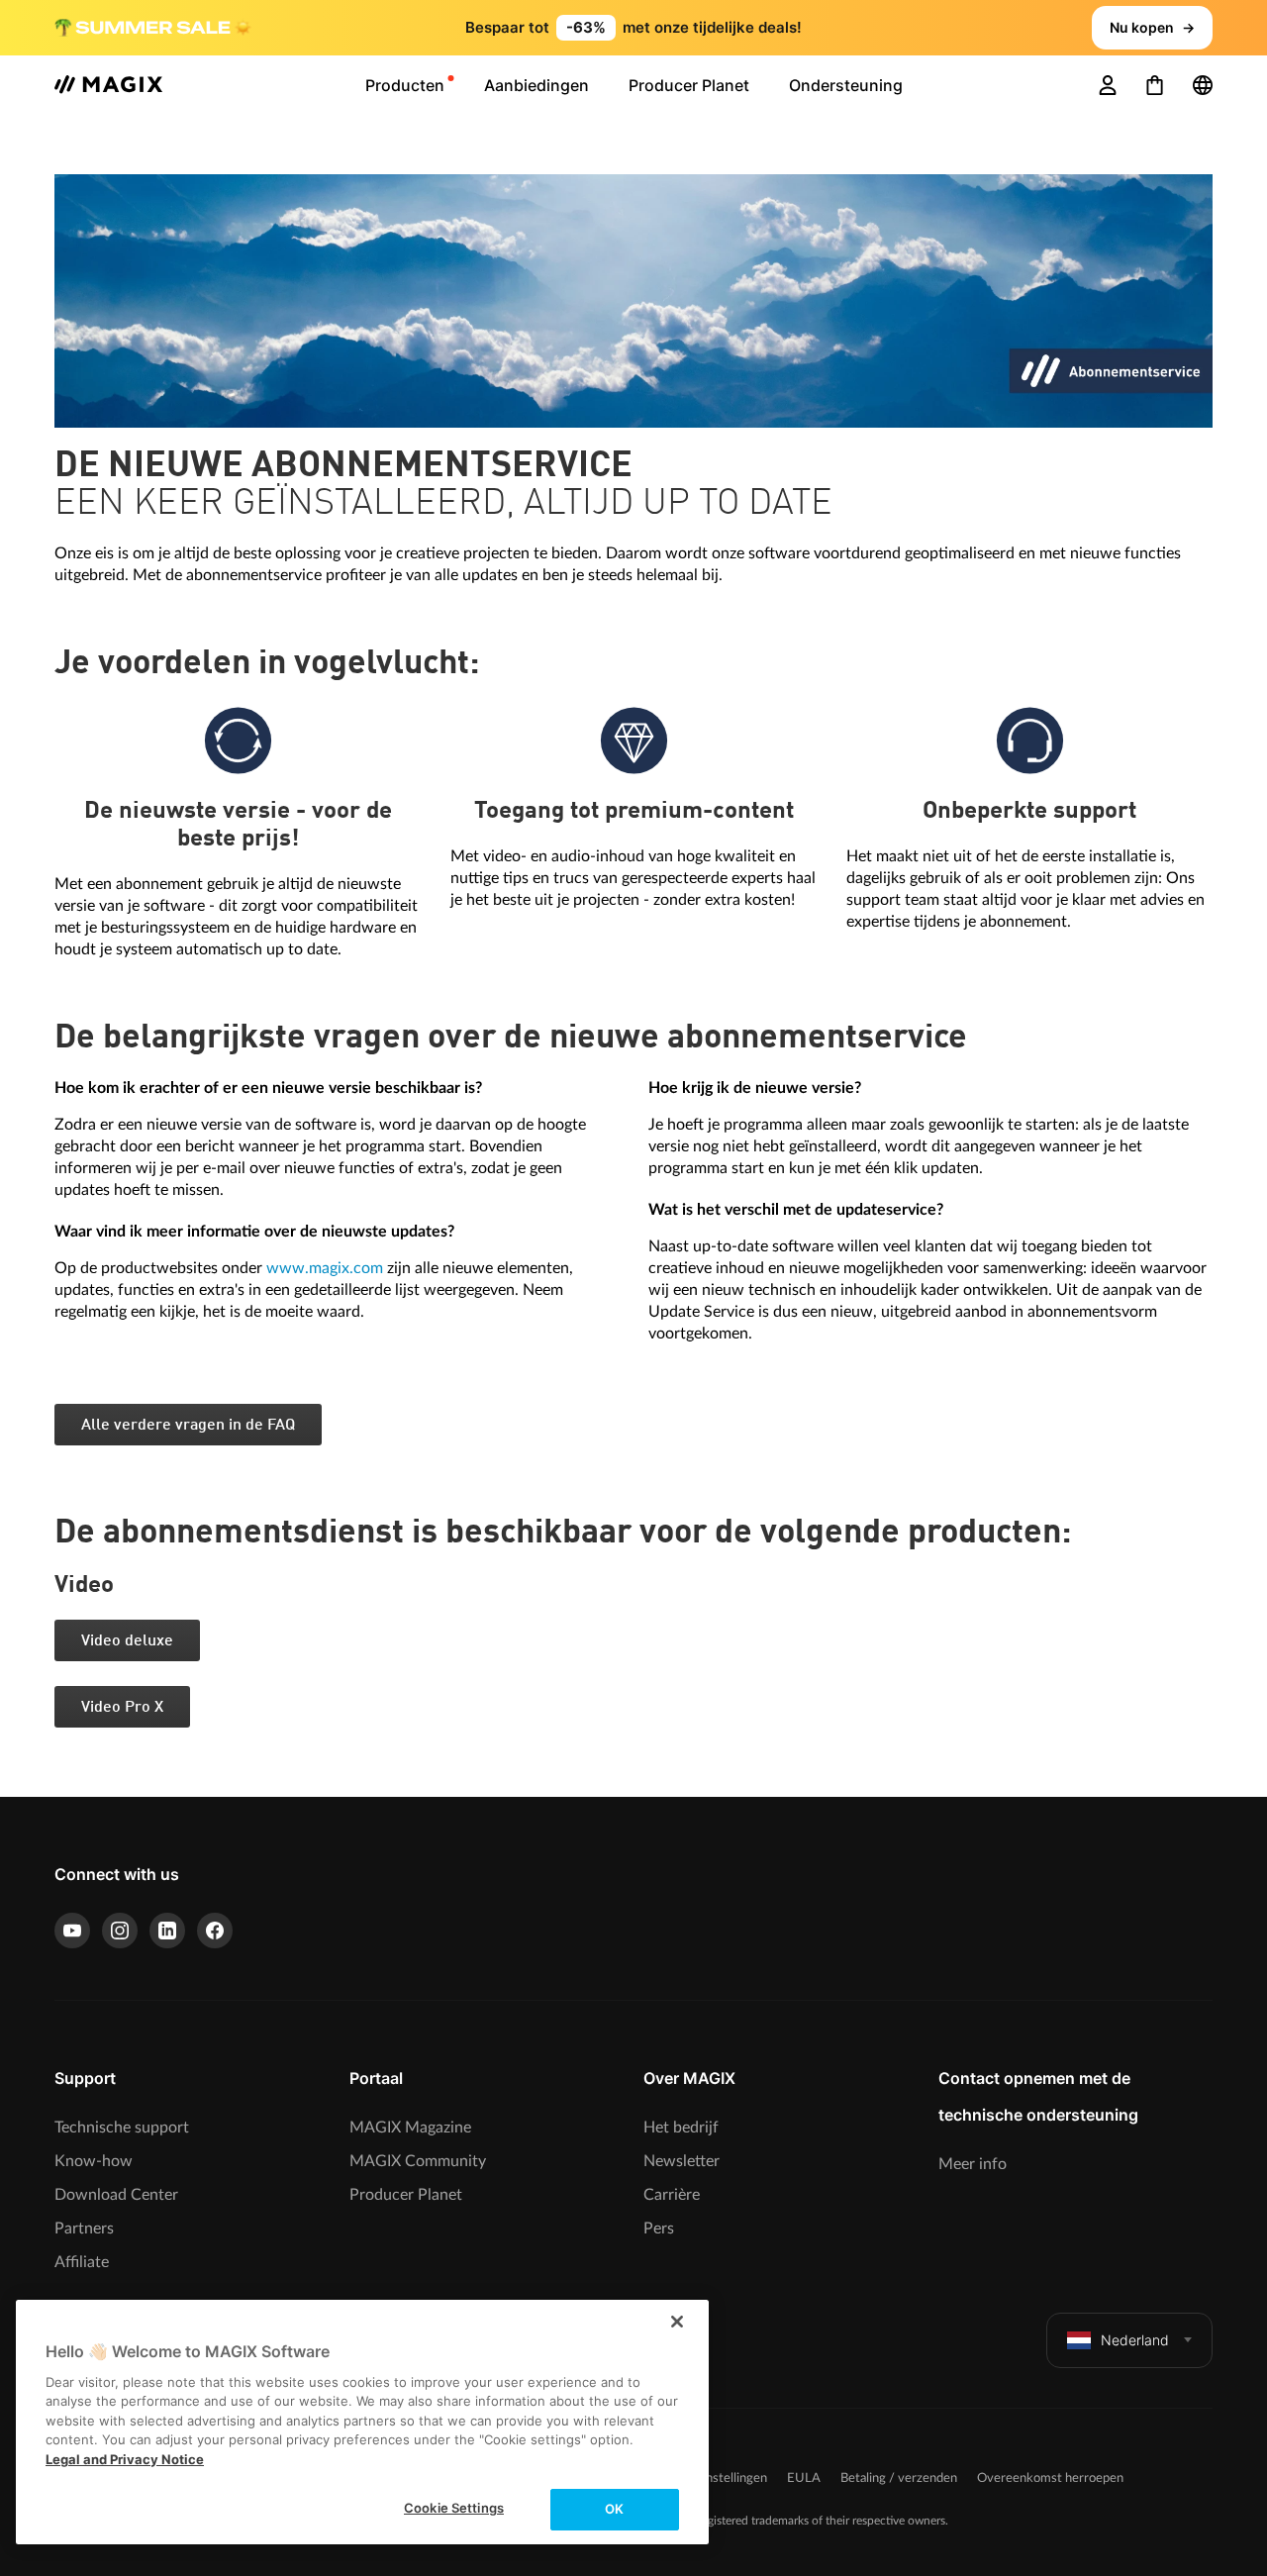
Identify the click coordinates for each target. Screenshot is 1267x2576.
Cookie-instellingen (713, 2478)
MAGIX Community (418, 2161)
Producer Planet (406, 2195)
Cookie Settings (454, 2508)
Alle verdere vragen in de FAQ (188, 1426)
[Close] (677, 2322)
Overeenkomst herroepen (1050, 2478)
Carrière (672, 2195)
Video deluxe (127, 1641)
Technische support (122, 2128)
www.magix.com (325, 1268)
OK (614, 2509)
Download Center (116, 2195)
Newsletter (682, 2161)
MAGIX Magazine (410, 2128)
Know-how (94, 2161)
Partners (84, 2229)
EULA (804, 2478)
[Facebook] (215, 1931)
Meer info (973, 2164)
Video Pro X (122, 1708)
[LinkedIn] (167, 1931)
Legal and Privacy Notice (125, 2459)
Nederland (1135, 2340)
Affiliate (82, 2262)
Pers (659, 2229)
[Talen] (1203, 85)
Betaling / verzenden (899, 2478)
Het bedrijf (681, 2128)
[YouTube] (72, 1931)
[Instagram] (120, 1931)
